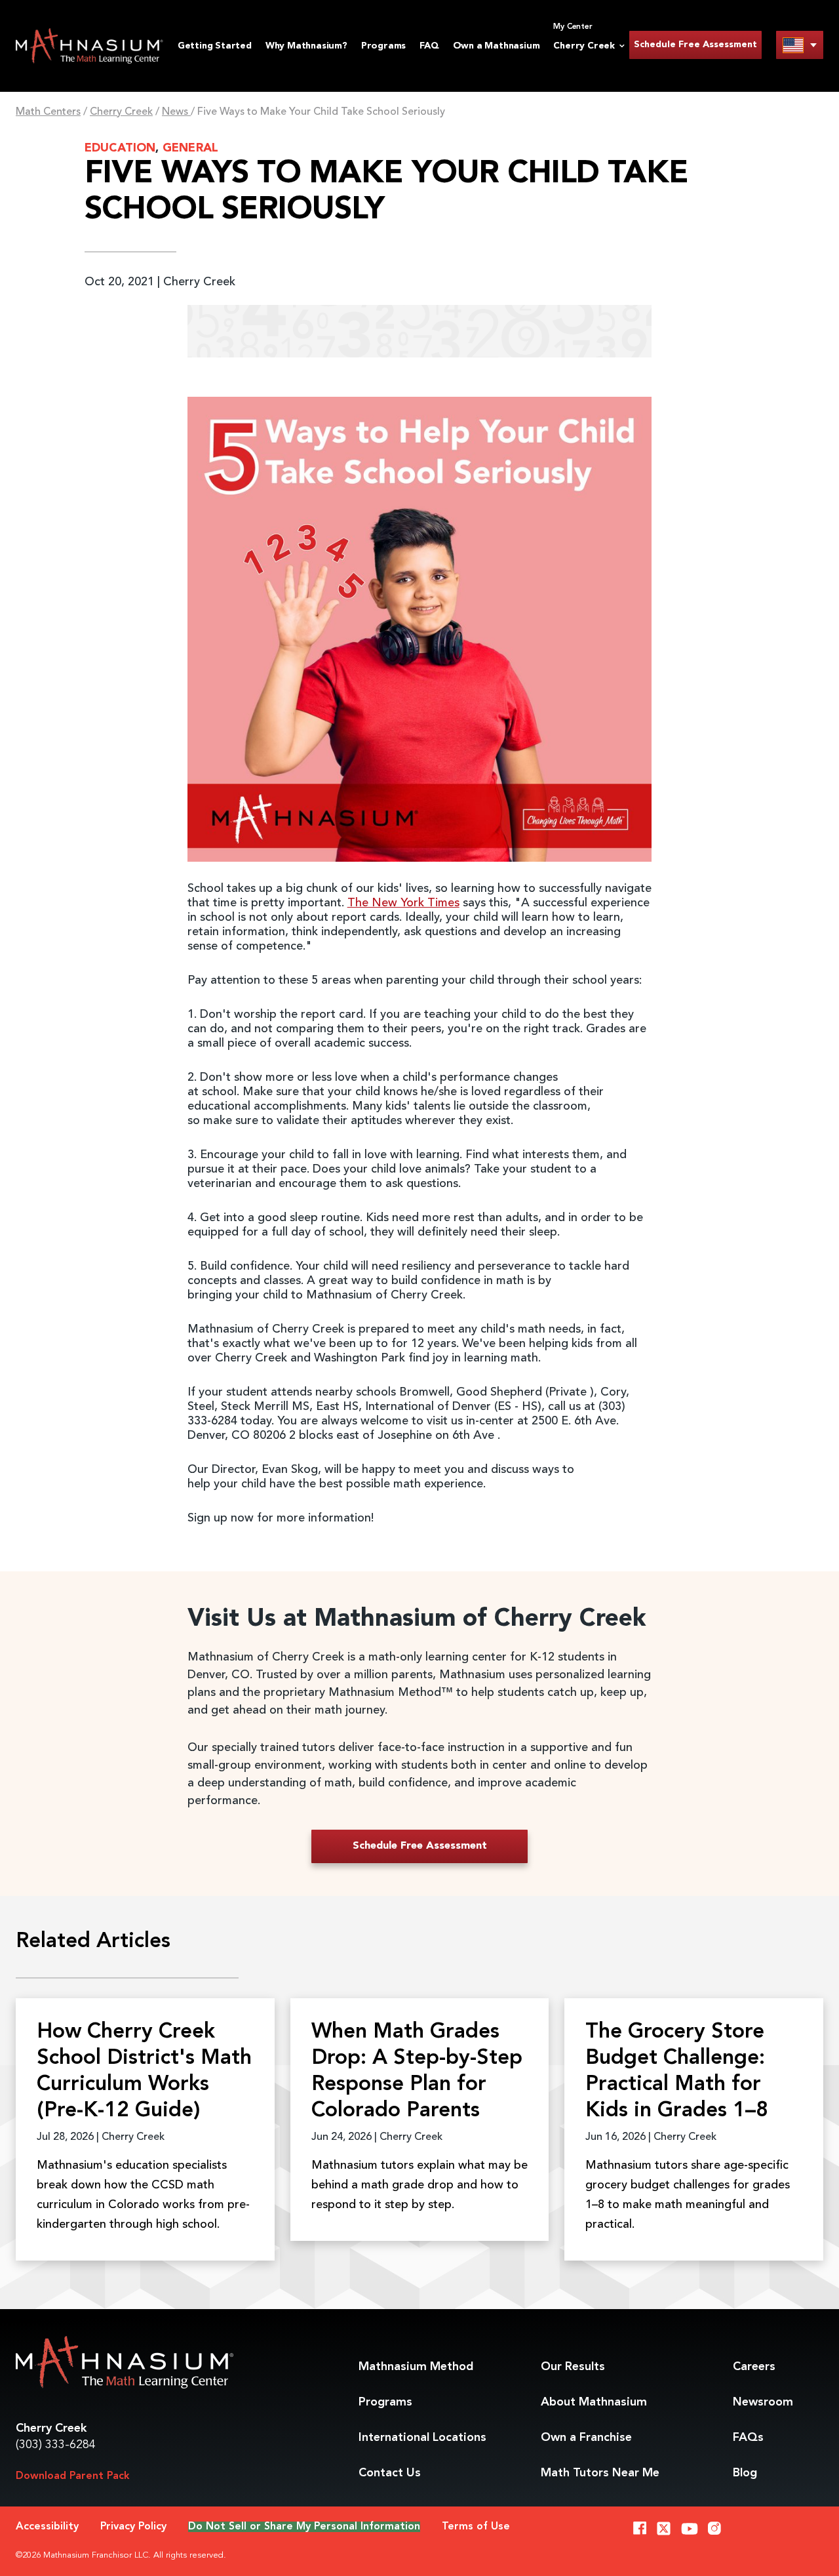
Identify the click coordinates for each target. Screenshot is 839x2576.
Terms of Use (476, 2527)
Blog (745, 2473)
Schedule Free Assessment (695, 45)
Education (120, 148)
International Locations (422, 2438)
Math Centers (48, 112)
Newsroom (763, 2402)
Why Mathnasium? (306, 46)
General (190, 148)
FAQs (748, 2438)
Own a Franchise (586, 2438)
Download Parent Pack (73, 2476)
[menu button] (800, 45)
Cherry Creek (121, 112)
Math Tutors (600, 2473)
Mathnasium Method (416, 2367)
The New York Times (403, 903)
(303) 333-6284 (56, 2445)
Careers (754, 2367)
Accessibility (47, 2527)
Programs (383, 46)
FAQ (429, 46)
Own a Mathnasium (497, 46)
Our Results (573, 2367)
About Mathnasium (594, 2402)
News (176, 112)
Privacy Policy (133, 2527)
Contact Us (390, 2473)
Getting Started (215, 46)
